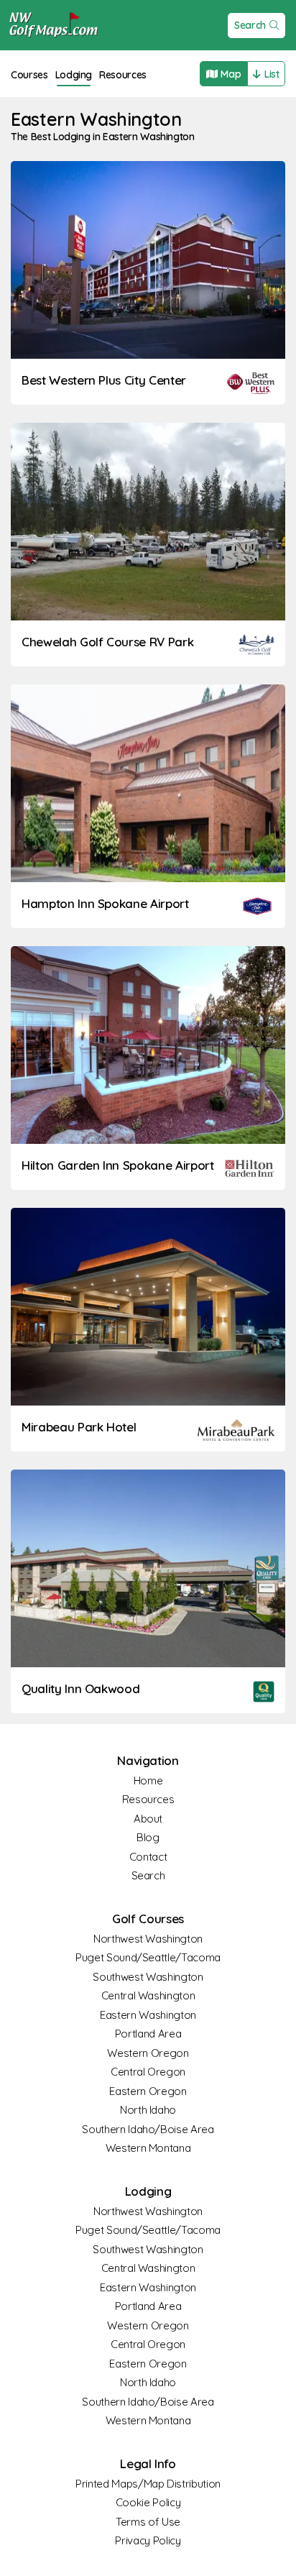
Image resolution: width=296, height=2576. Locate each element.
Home (148, 1780)
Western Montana (148, 2148)
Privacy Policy (148, 2540)
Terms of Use (148, 2522)
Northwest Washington (148, 1939)
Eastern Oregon (148, 2091)
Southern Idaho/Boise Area (148, 2129)
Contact (148, 1857)
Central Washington (148, 1995)
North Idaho (148, 2110)
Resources (123, 75)
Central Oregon (148, 2072)
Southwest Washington (148, 1977)
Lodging (74, 75)
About (148, 1819)
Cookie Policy (148, 2502)
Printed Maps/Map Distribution (148, 2484)
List (272, 74)
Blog (148, 1837)
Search (250, 25)
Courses (29, 75)
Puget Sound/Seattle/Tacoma (148, 1957)
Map (231, 74)
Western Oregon (148, 2053)
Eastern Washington (148, 2015)
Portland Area (148, 2034)
